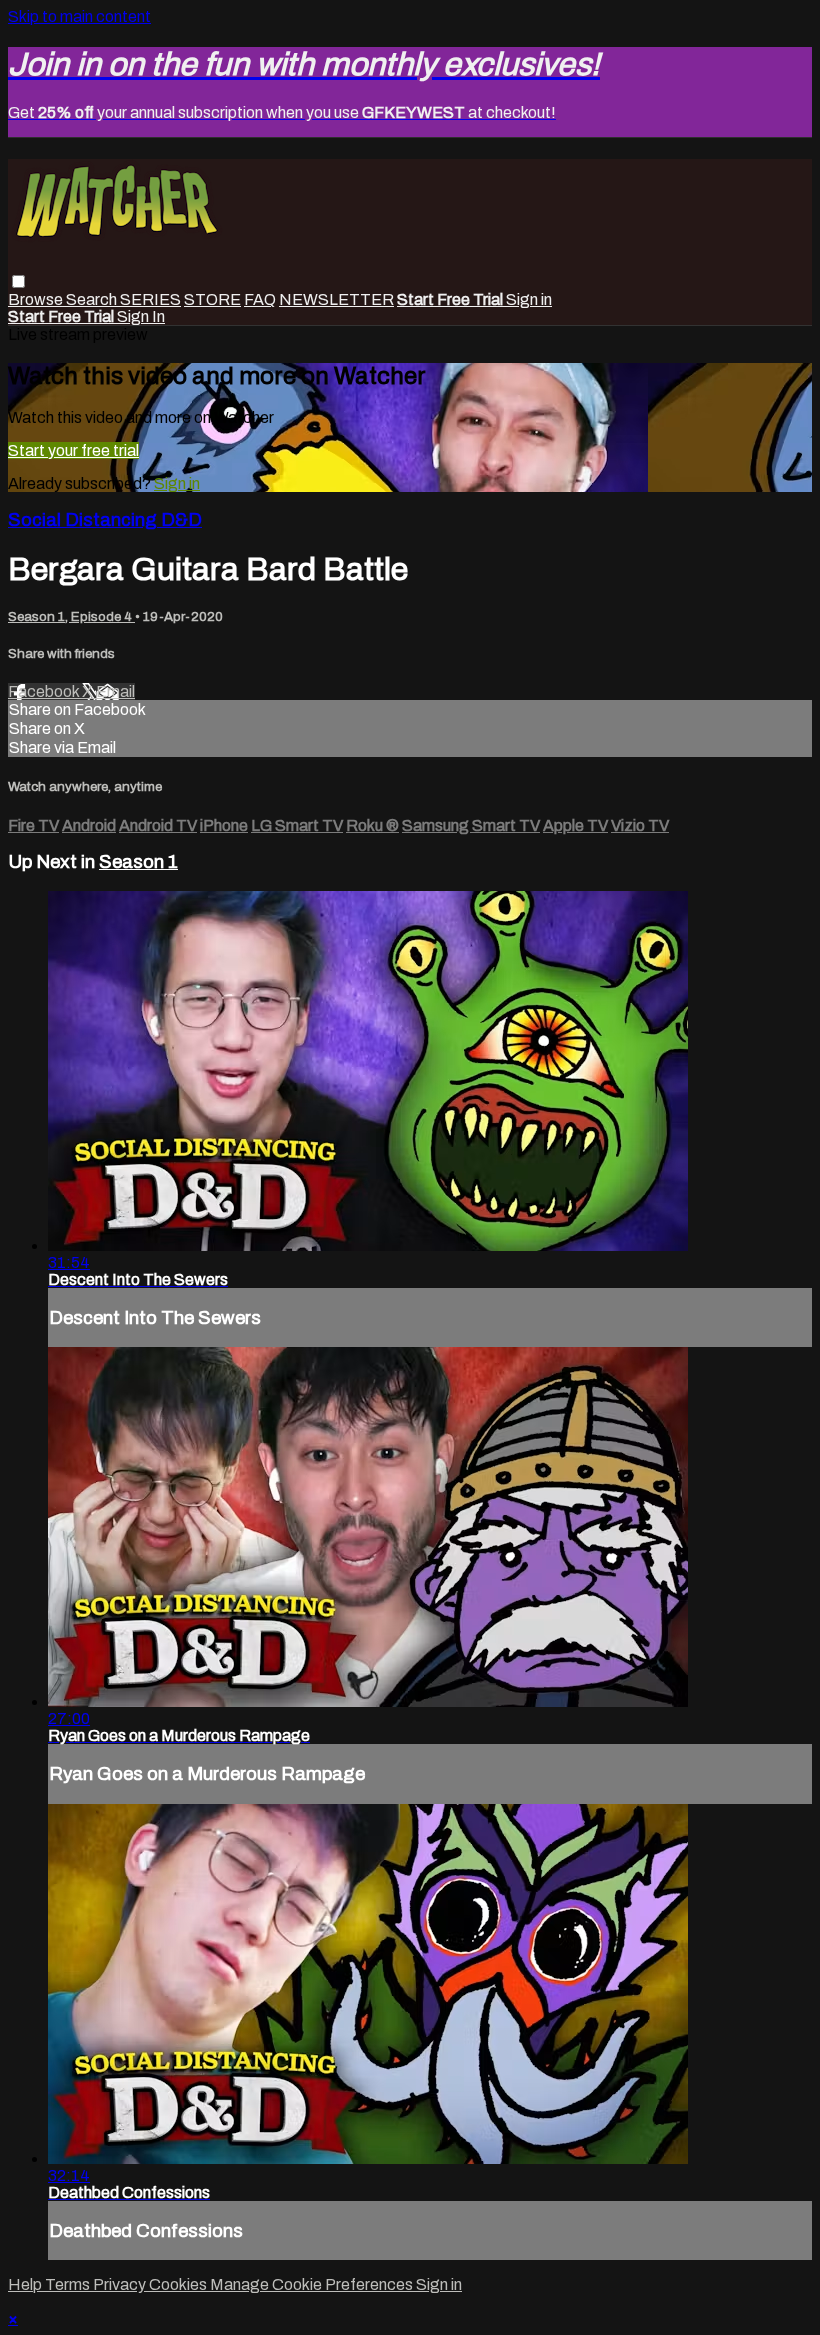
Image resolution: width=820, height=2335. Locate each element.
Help (26, 2284)
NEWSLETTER (336, 299)
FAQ (260, 299)
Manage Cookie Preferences (313, 2284)
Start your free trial (73, 450)
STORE (212, 299)
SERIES (150, 299)
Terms (69, 2284)
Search (93, 299)
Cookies (179, 2284)
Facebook (45, 691)
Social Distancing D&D (105, 520)
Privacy (121, 2284)
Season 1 (138, 862)
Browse (37, 299)
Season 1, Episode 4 (71, 616)
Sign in (529, 299)
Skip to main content (79, 16)
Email (115, 691)
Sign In (141, 316)
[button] (18, 281)
